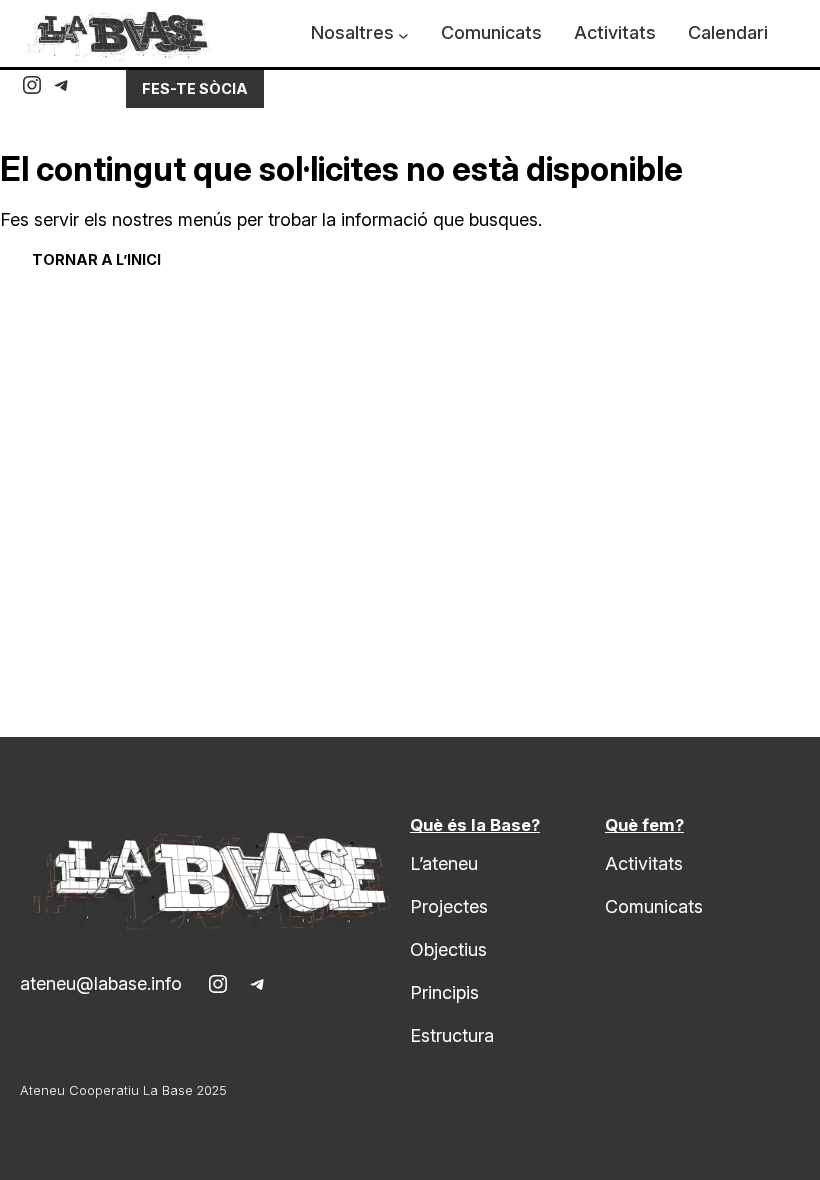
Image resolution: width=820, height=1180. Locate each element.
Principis (444, 992)
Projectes (449, 906)
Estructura (452, 1035)
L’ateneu (444, 863)
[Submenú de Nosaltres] (403, 35)
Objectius (448, 949)
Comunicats (654, 906)
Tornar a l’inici (96, 259)
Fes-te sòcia (195, 88)
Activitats (644, 863)
